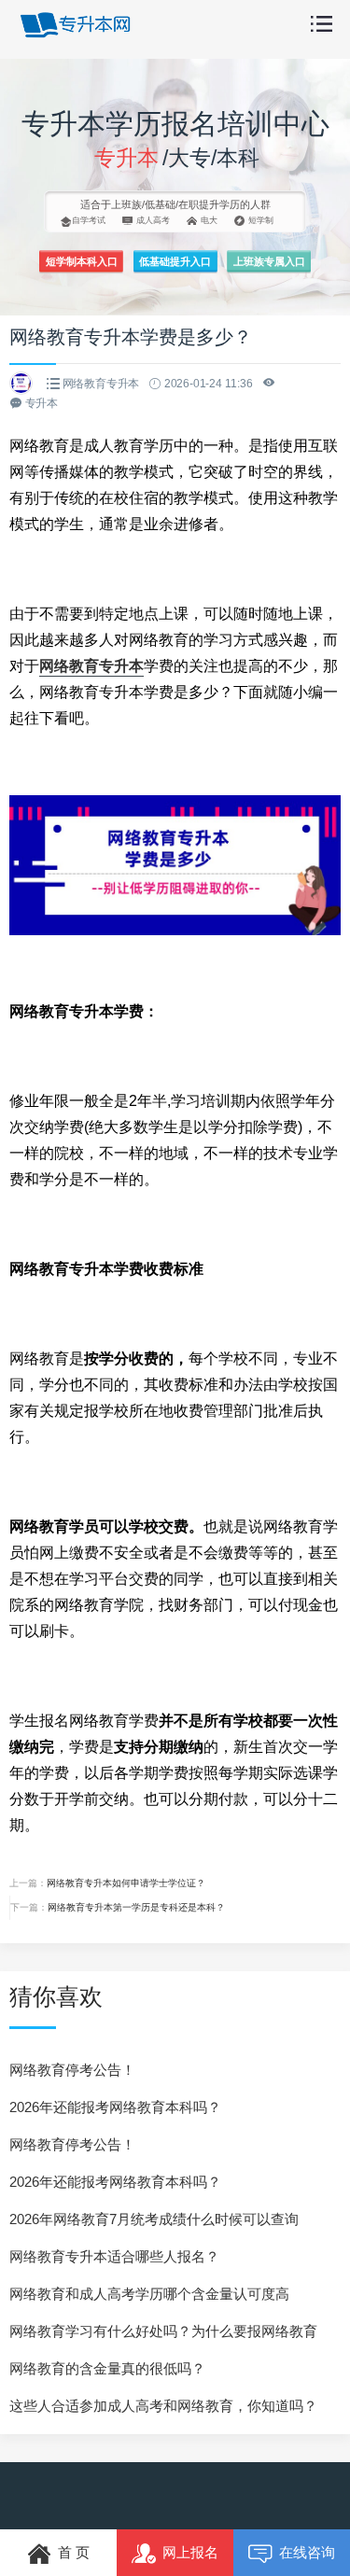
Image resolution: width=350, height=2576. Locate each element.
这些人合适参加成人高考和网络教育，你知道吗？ (163, 2406)
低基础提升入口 (175, 261)
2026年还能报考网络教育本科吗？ (115, 2107)
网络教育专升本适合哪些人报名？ (114, 2256)
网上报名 (190, 2552)
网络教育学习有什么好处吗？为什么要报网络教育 (163, 2331)
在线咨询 (307, 2552)
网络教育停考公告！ (72, 2070)
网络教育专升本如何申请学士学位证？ (126, 1883)
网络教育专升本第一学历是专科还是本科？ (136, 1907)
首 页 (74, 2552)
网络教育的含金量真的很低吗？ (107, 2368)
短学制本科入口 (82, 261)
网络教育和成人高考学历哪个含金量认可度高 (149, 2294)
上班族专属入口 (269, 261)
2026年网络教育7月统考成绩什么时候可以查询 (154, 2219)
